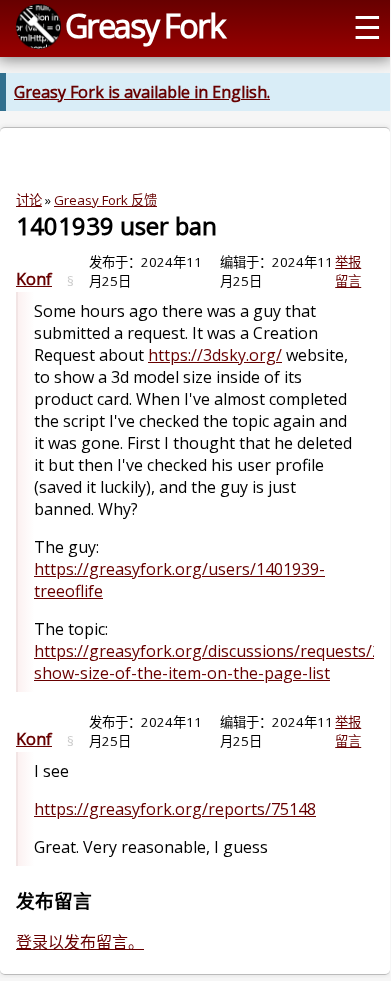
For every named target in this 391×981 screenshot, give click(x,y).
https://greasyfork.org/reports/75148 (175, 809)
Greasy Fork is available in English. (142, 92)
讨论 (29, 200)
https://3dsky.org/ (215, 355)
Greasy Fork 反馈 (105, 200)
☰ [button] (367, 26)
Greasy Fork (144, 25)
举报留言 (348, 271)
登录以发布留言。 (80, 942)
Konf (34, 279)
